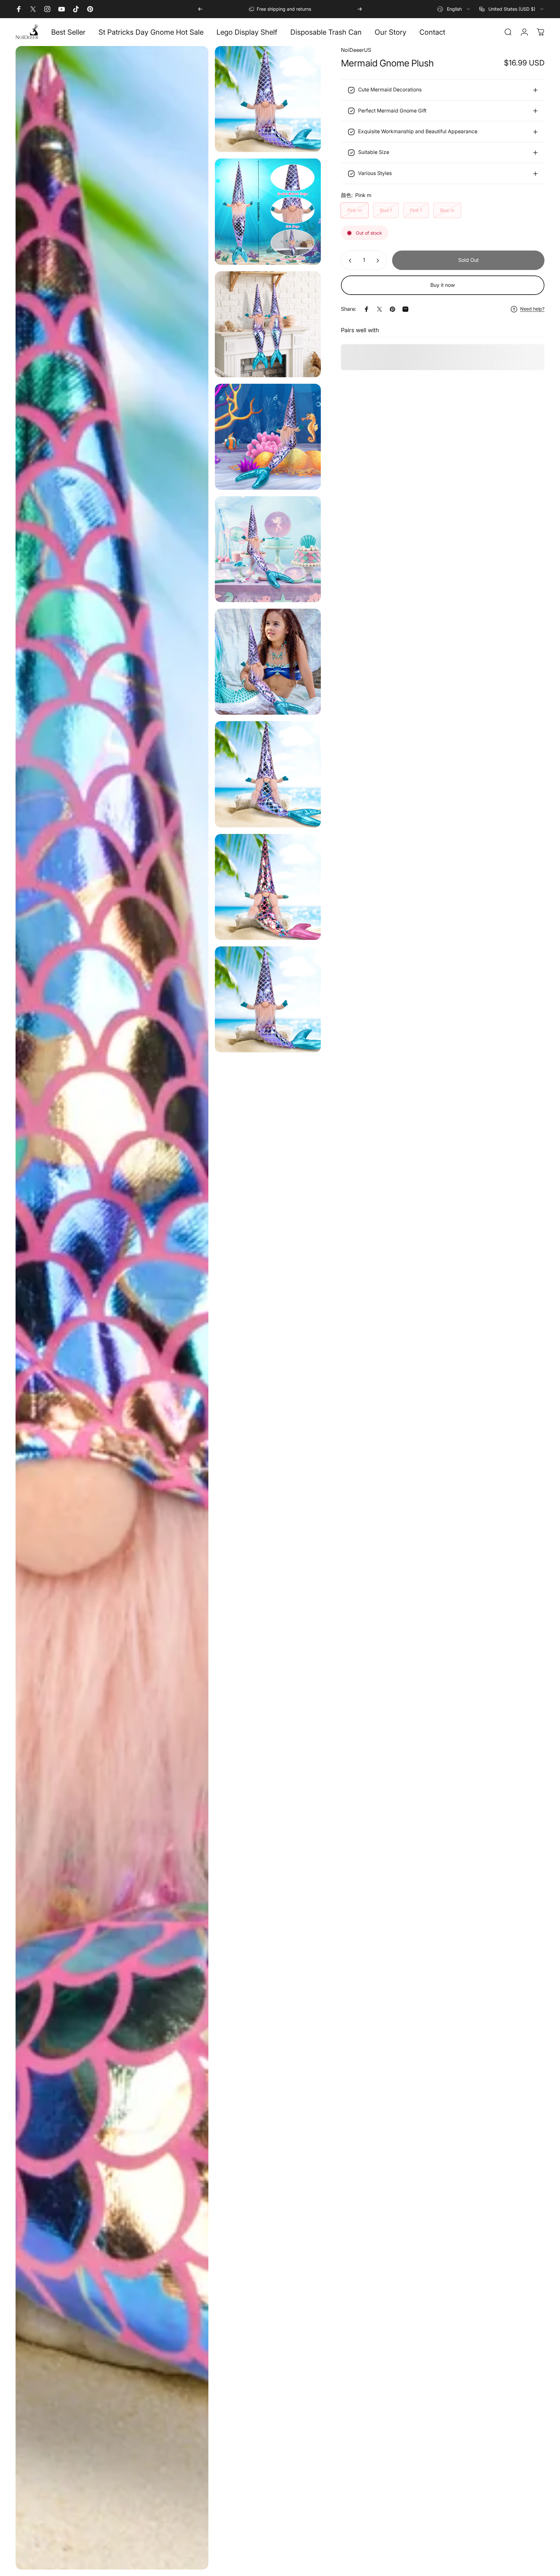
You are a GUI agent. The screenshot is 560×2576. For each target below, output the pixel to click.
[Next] (360, 9)
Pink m (355, 210)
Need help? (532, 309)
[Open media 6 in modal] (268, 662)
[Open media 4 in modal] (268, 437)
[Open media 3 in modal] (268, 324)
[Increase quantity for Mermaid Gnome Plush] (379, 261)
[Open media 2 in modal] (268, 211)
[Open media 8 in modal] (268, 774)
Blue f (386, 210)
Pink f (416, 210)
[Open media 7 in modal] (112, 1308)
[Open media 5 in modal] (268, 549)
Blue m (447, 210)
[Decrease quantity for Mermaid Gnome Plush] (349, 261)
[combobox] (454, 9)
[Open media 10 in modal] (268, 999)
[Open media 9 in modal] (268, 887)
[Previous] (200, 9)
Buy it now (443, 285)
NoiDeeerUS (356, 50)
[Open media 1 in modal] (268, 99)
